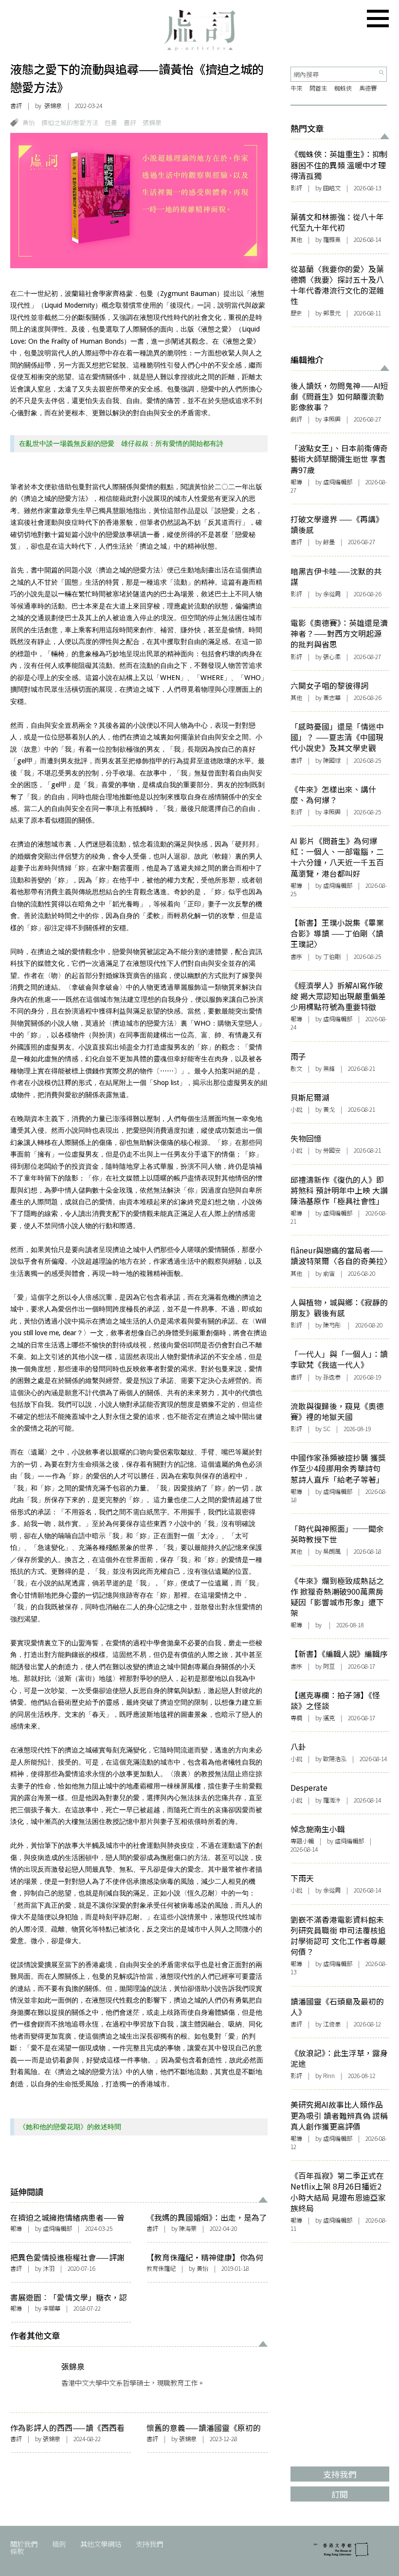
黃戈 (329, 1109)
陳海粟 (188, 2228)
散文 (296, 1068)
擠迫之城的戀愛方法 (70, 122)
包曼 (111, 122)
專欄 (296, 1718)
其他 (296, 239)
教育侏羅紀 (161, 2268)
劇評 (296, 419)
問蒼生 (318, 88)
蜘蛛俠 (343, 88)
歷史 (296, 313)
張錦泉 (53, 106)
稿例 (59, 2544)
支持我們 (149, 2544)
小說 (296, 1109)
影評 (296, 188)
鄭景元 (332, 313)
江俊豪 (332, 2024)
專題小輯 (302, 1841)
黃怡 (29, 122)
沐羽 (49, 2268)
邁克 (329, 1718)
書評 (16, 106)
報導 (16, 2228)
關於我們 (24, 2544)
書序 (296, 957)
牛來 (296, 88)
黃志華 (332, 698)
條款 (17, 2551)
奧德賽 (368, 88)
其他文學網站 (101, 2544)
